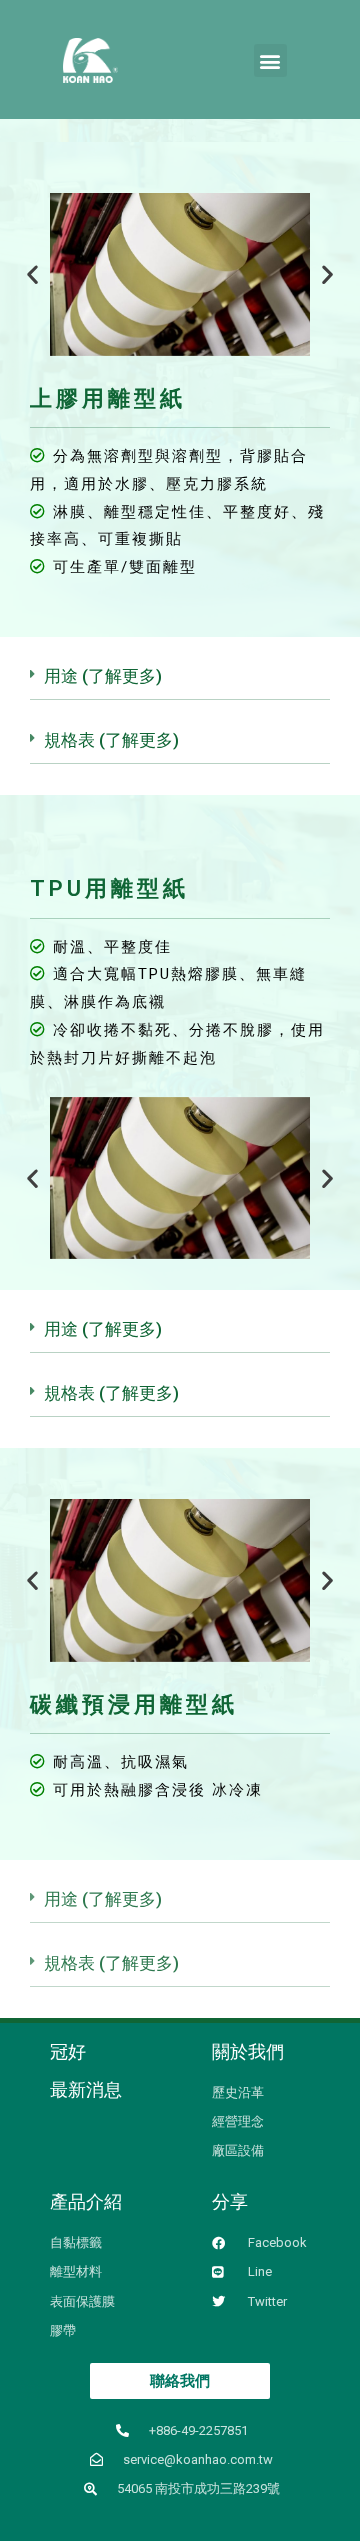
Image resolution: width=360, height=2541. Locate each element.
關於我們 (248, 2051)
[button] (270, 60)
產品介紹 (86, 2201)
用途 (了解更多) (103, 676)
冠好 (68, 2051)
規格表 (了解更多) (111, 740)
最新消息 (86, 2089)
